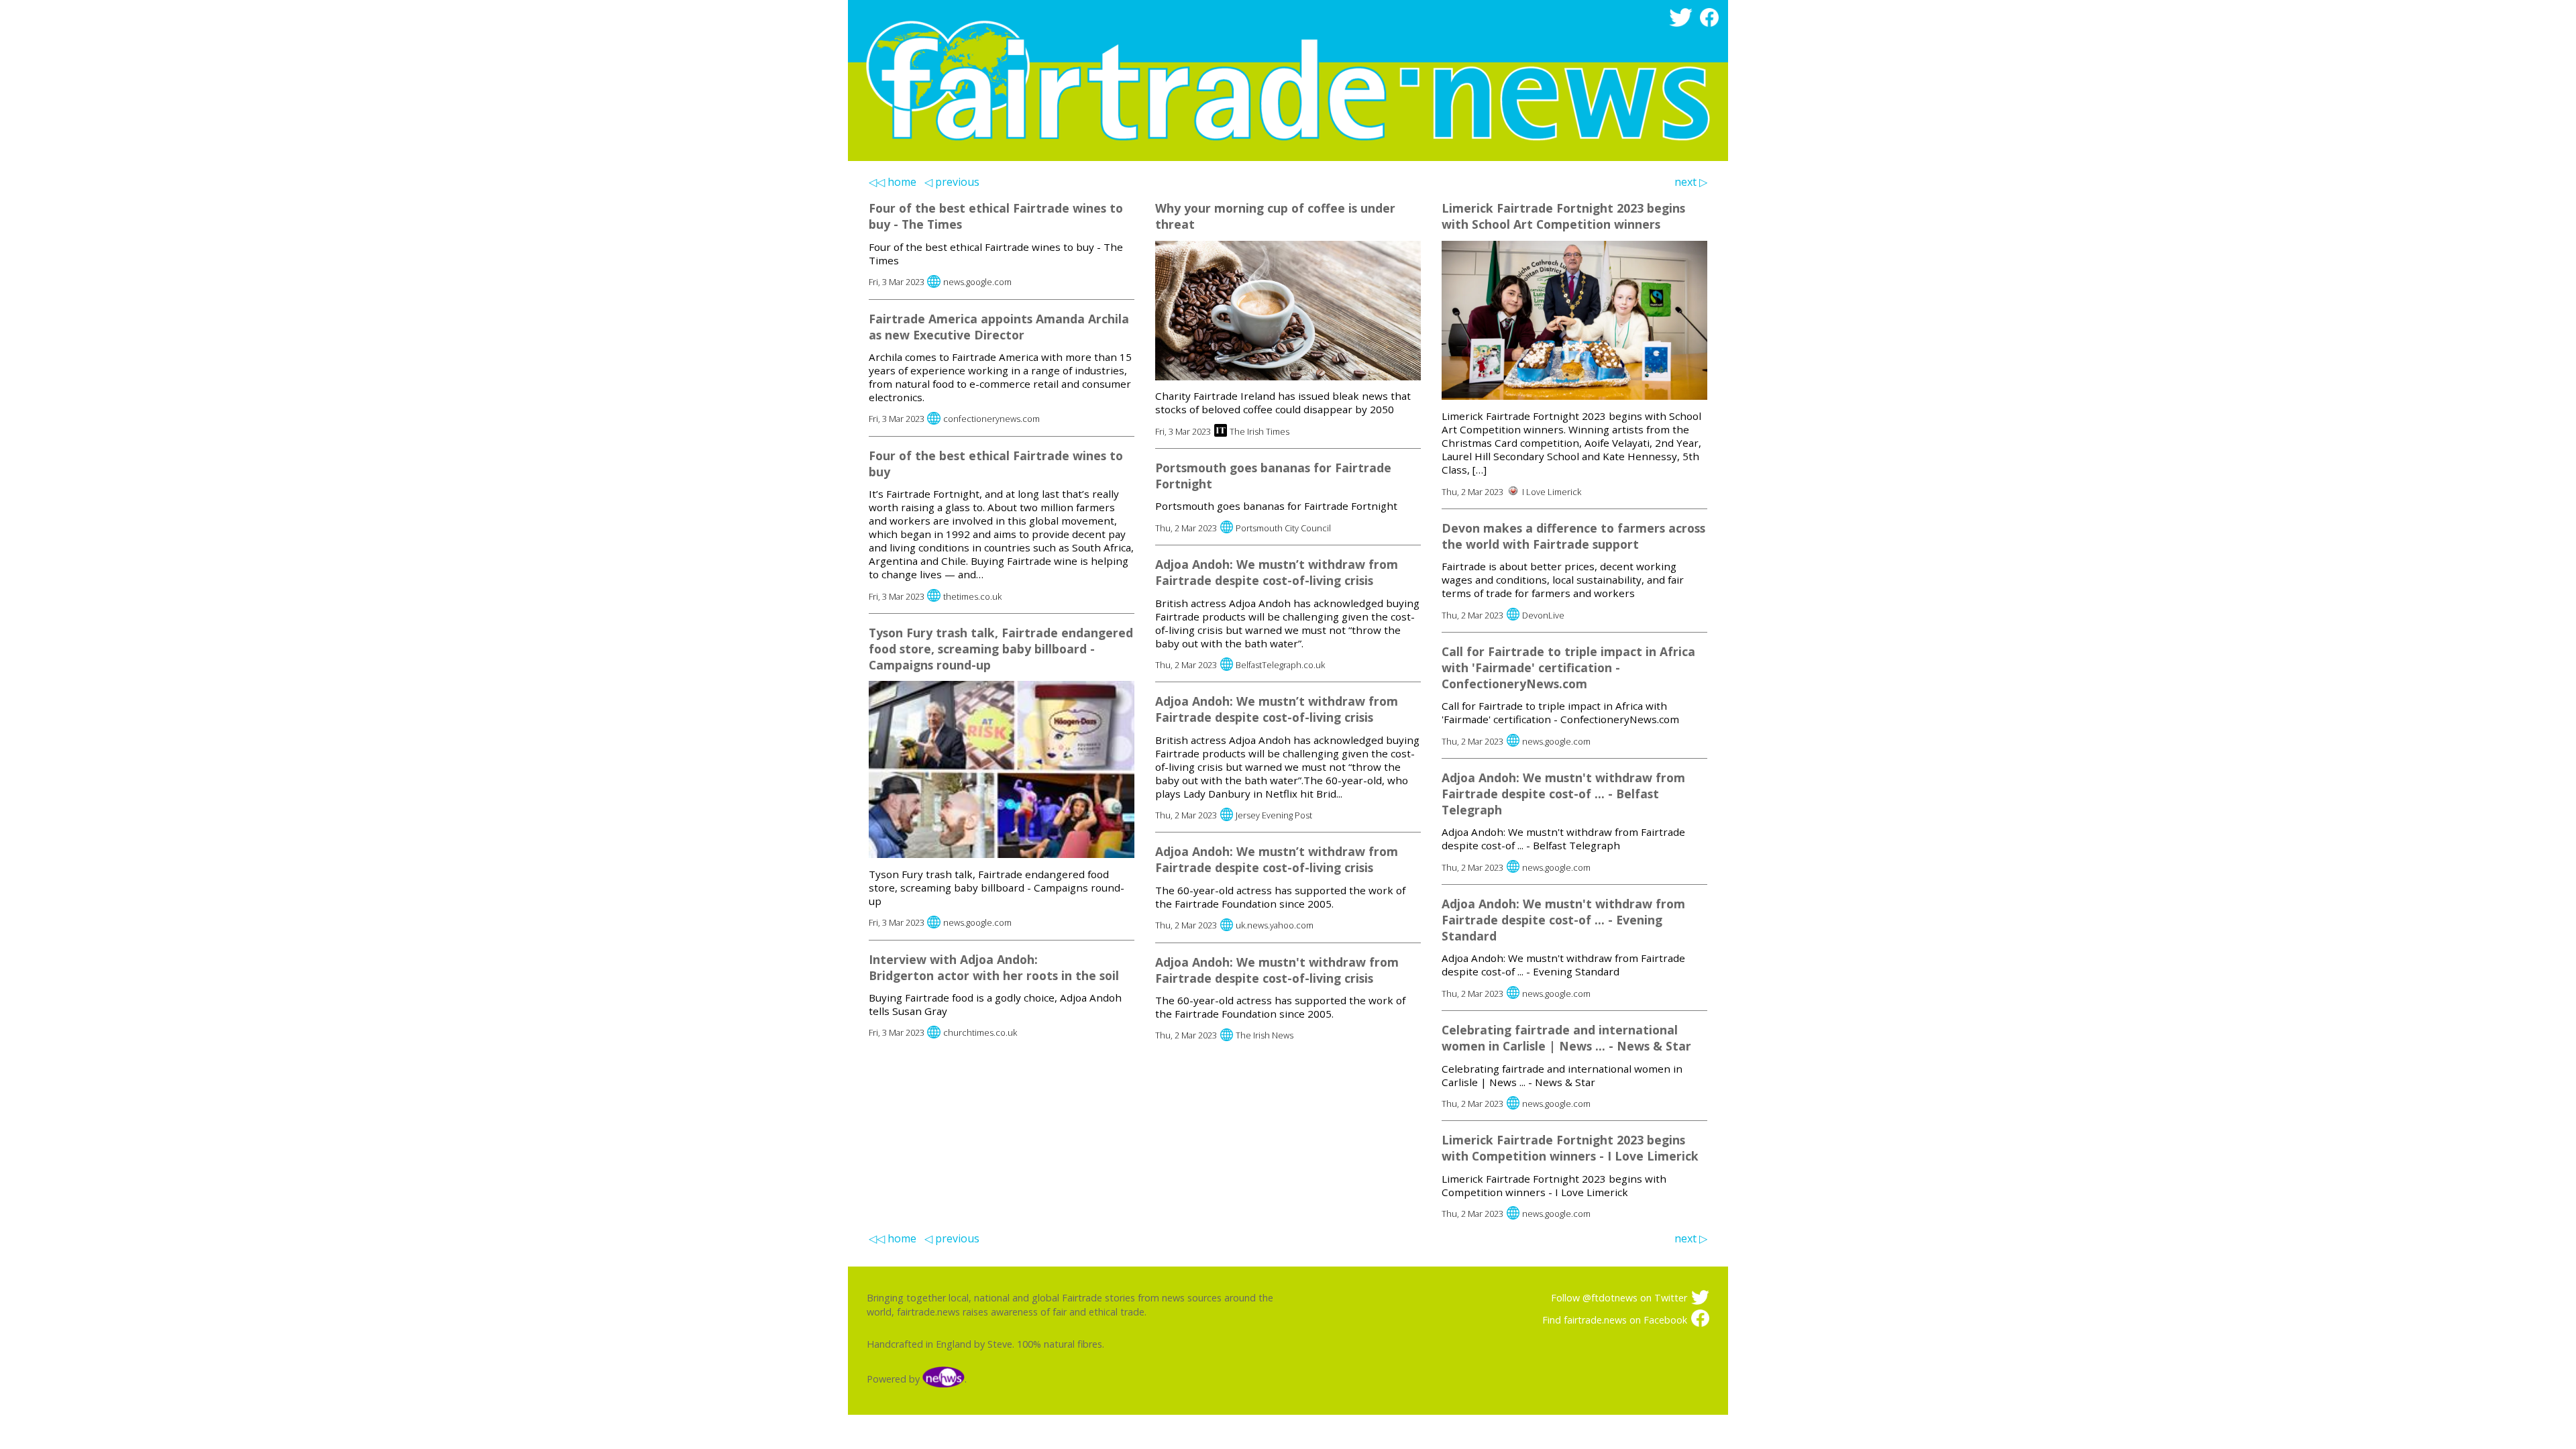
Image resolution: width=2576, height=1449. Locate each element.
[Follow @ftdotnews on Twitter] (1683, 23)
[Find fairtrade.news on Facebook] (1712, 23)
